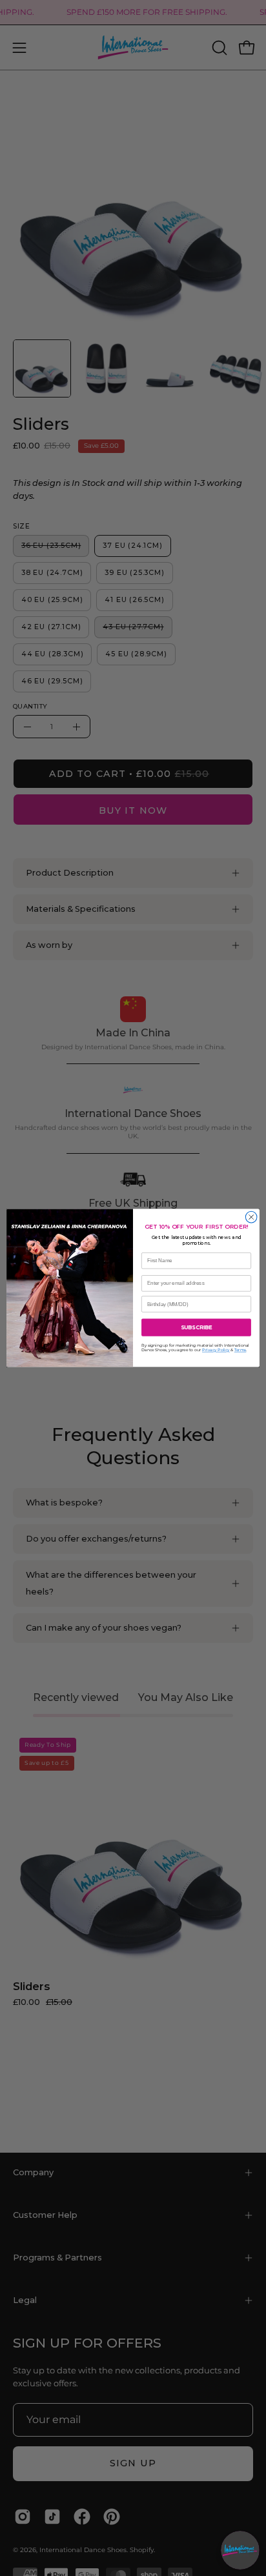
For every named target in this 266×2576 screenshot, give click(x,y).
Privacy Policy (216, 1351)
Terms (240, 1351)
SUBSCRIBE (196, 1327)
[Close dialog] (251, 1218)
